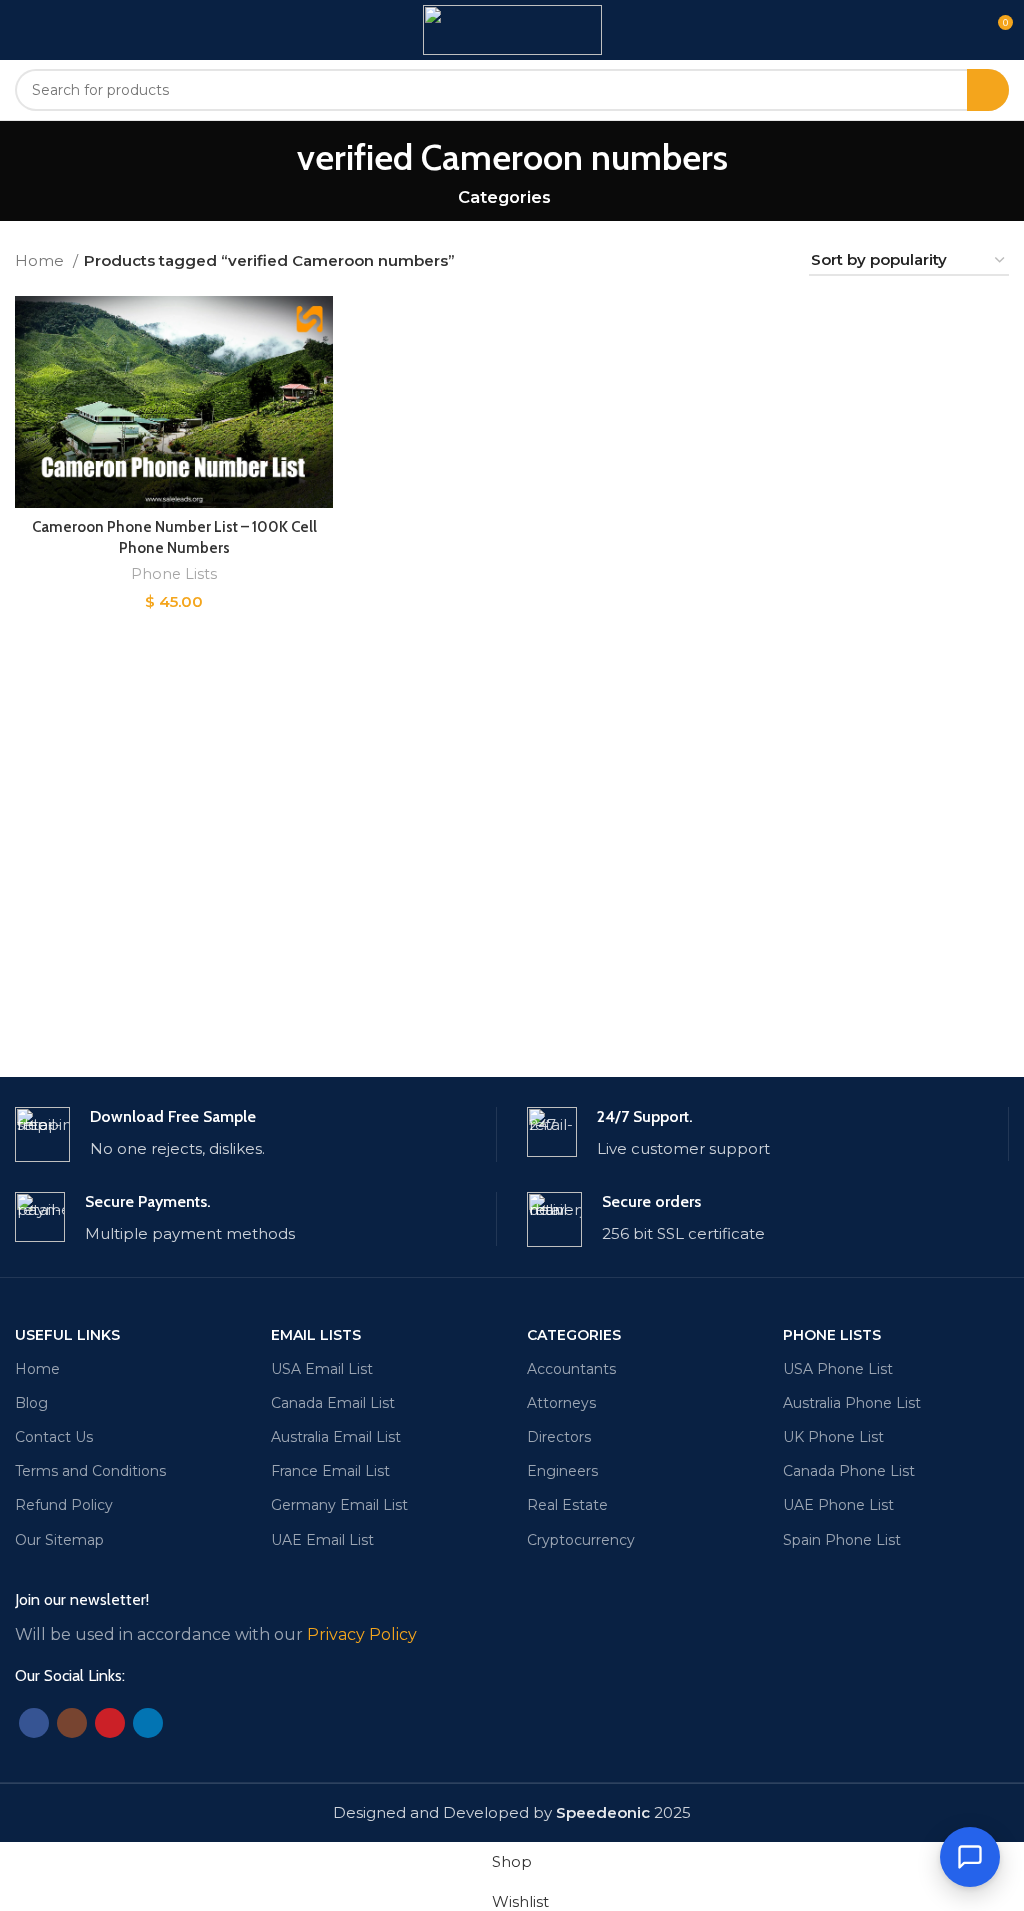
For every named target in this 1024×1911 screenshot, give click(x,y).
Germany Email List (339, 1505)
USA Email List (322, 1369)
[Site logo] (512, 28)
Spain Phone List (842, 1540)
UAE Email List (322, 1540)
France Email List (330, 1471)
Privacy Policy (362, 1634)
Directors (559, 1437)
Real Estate (567, 1505)
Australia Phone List (852, 1403)
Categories (504, 197)
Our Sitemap (59, 1540)
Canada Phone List (849, 1471)
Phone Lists (174, 574)
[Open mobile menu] (23, 30)
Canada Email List (333, 1403)
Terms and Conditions (90, 1471)
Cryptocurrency (581, 1540)
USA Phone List (838, 1369)
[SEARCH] (988, 90)
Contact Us (54, 1437)
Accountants (571, 1369)
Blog (31, 1403)
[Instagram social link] (72, 1723)
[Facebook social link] (34, 1723)
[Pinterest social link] (110, 1723)
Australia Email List (336, 1437)
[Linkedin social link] (148, 1723)
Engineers (562, 1471)
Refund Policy (64, 1505)
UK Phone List (833, 1437)
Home (41, 260)
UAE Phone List (838, 1505)
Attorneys (561, 1403)
